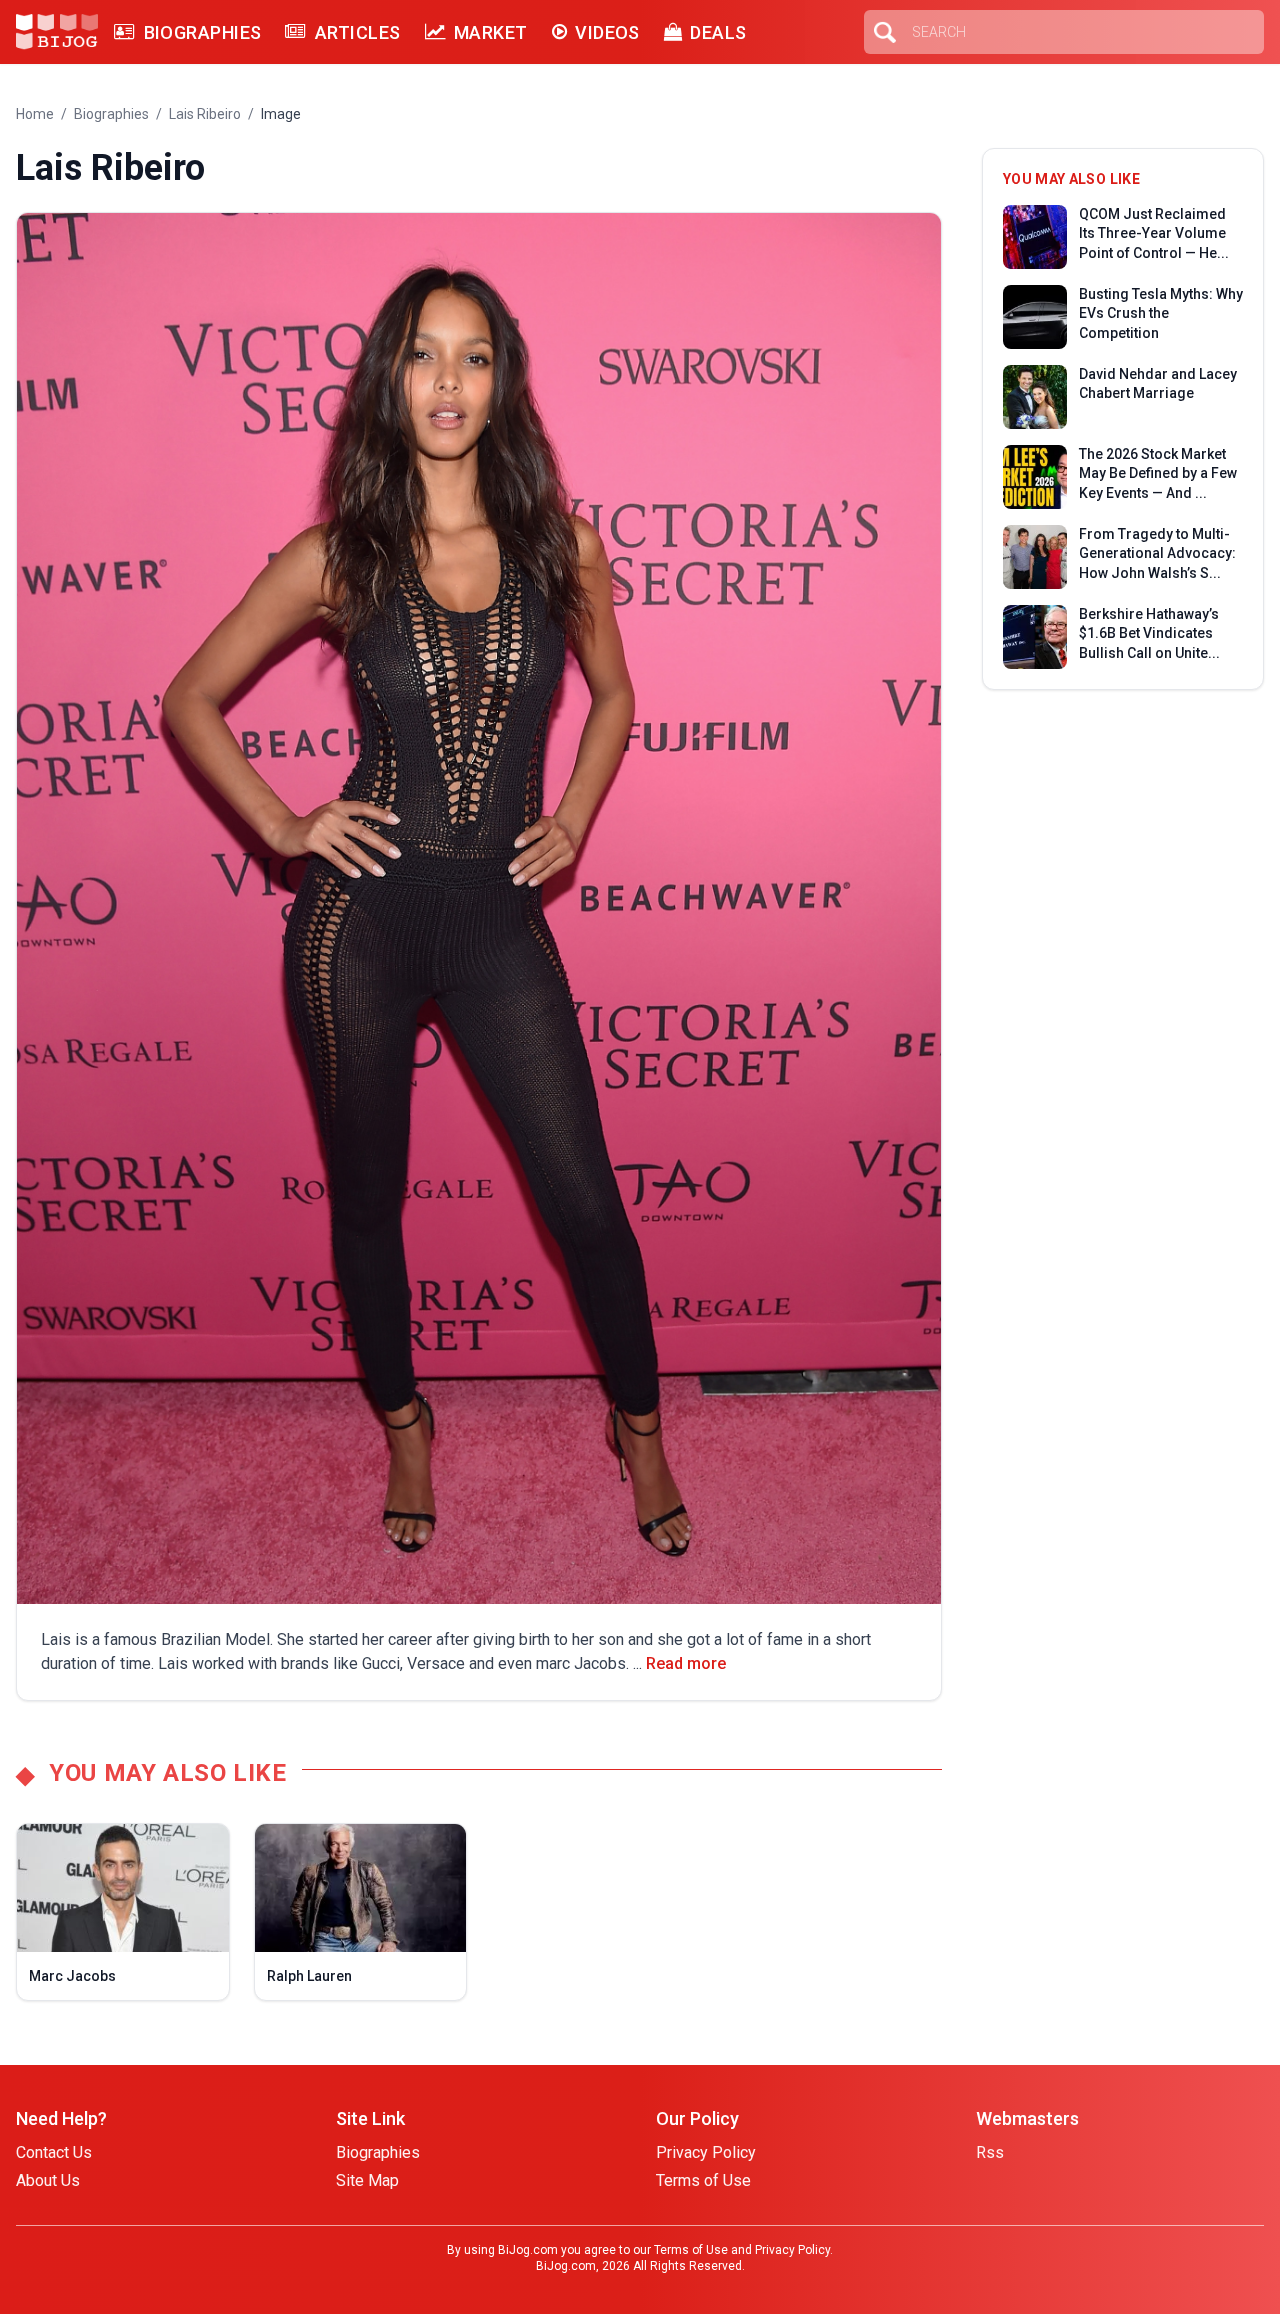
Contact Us (54, 2152)
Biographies (202, 32)
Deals (718, 32)
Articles (357, 32)
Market (491, 32)
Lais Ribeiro (205, 114)
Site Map (367, 2180)
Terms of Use (703, 2180)
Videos (607, 32)
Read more (686, 1663)
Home (35, 114)
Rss (990, 2152)
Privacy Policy (706, 2152)
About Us (48, 2180)
